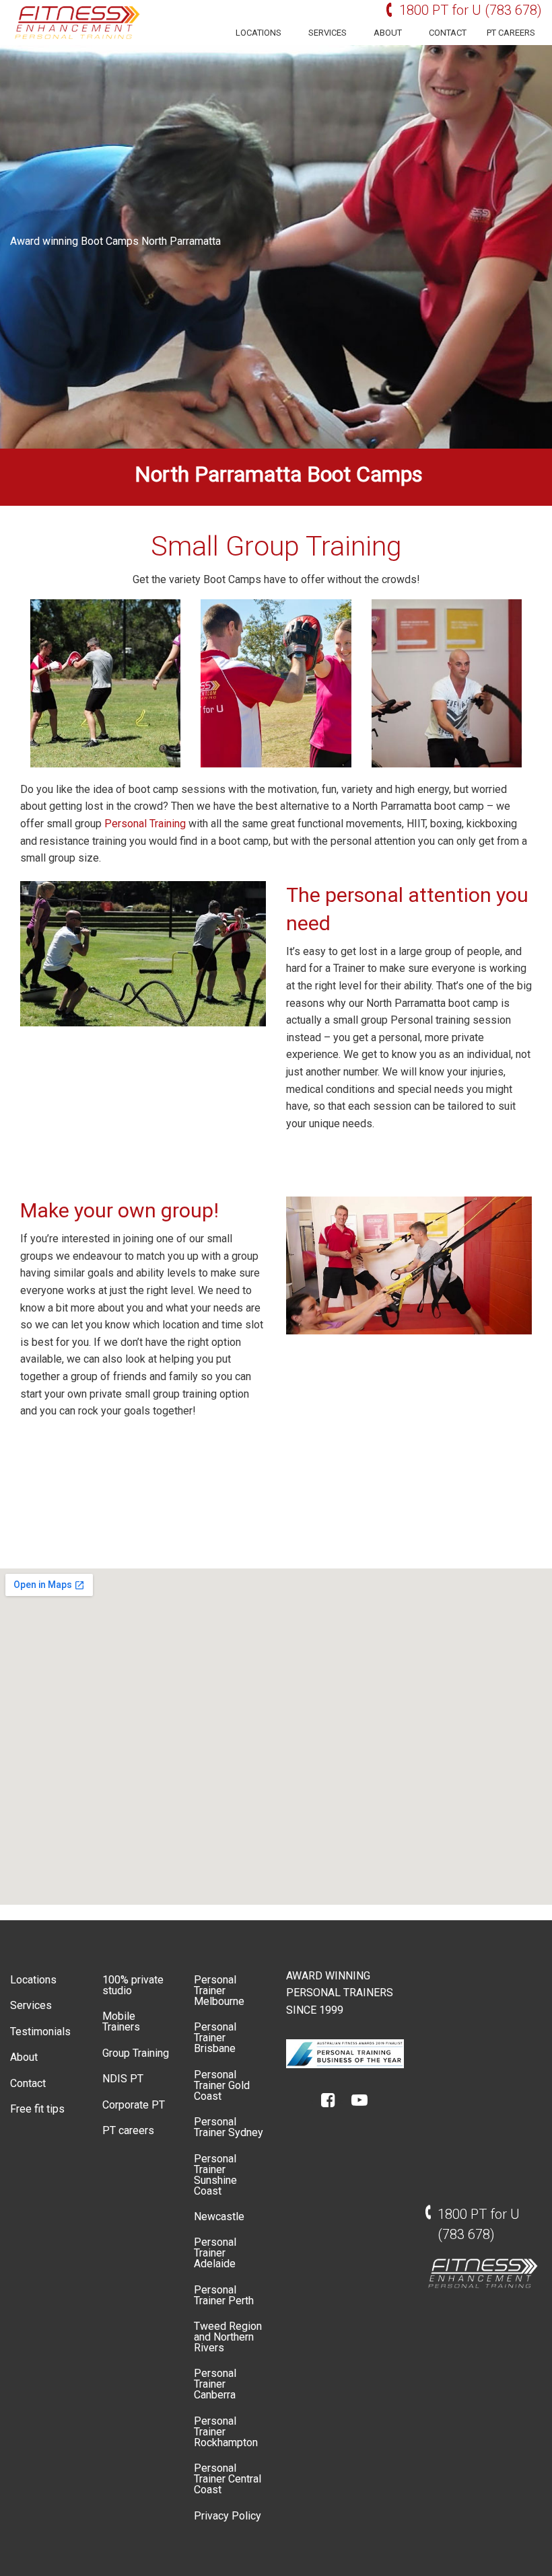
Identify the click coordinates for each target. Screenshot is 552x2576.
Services (327, 33)
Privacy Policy (228, 2516)
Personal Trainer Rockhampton (226, 2432)
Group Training (136, 2053)
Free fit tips (37, 2109)
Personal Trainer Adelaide (215, 2253)
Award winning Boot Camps (74, 241)
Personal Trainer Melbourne (219, 1991)
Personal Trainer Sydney (229, 2127)
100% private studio (133, 1985)
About (388, 33)
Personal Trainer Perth (224, 2295)
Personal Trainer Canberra (215, 2384)
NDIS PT (123, 2079)
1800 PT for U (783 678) (471, 10)
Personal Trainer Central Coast (228, 2479)
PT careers (511, 33)
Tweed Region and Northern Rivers (228, 2337)
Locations (258, 33)
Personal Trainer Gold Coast (222, 2085)
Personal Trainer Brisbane (215, 2038)
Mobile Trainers (121, 2021)
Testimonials (40, 2032)
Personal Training (145, 824)
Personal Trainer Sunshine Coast (215, 2175)
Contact (448, 33)
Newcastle (219, 2217)
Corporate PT (134, 2105)
